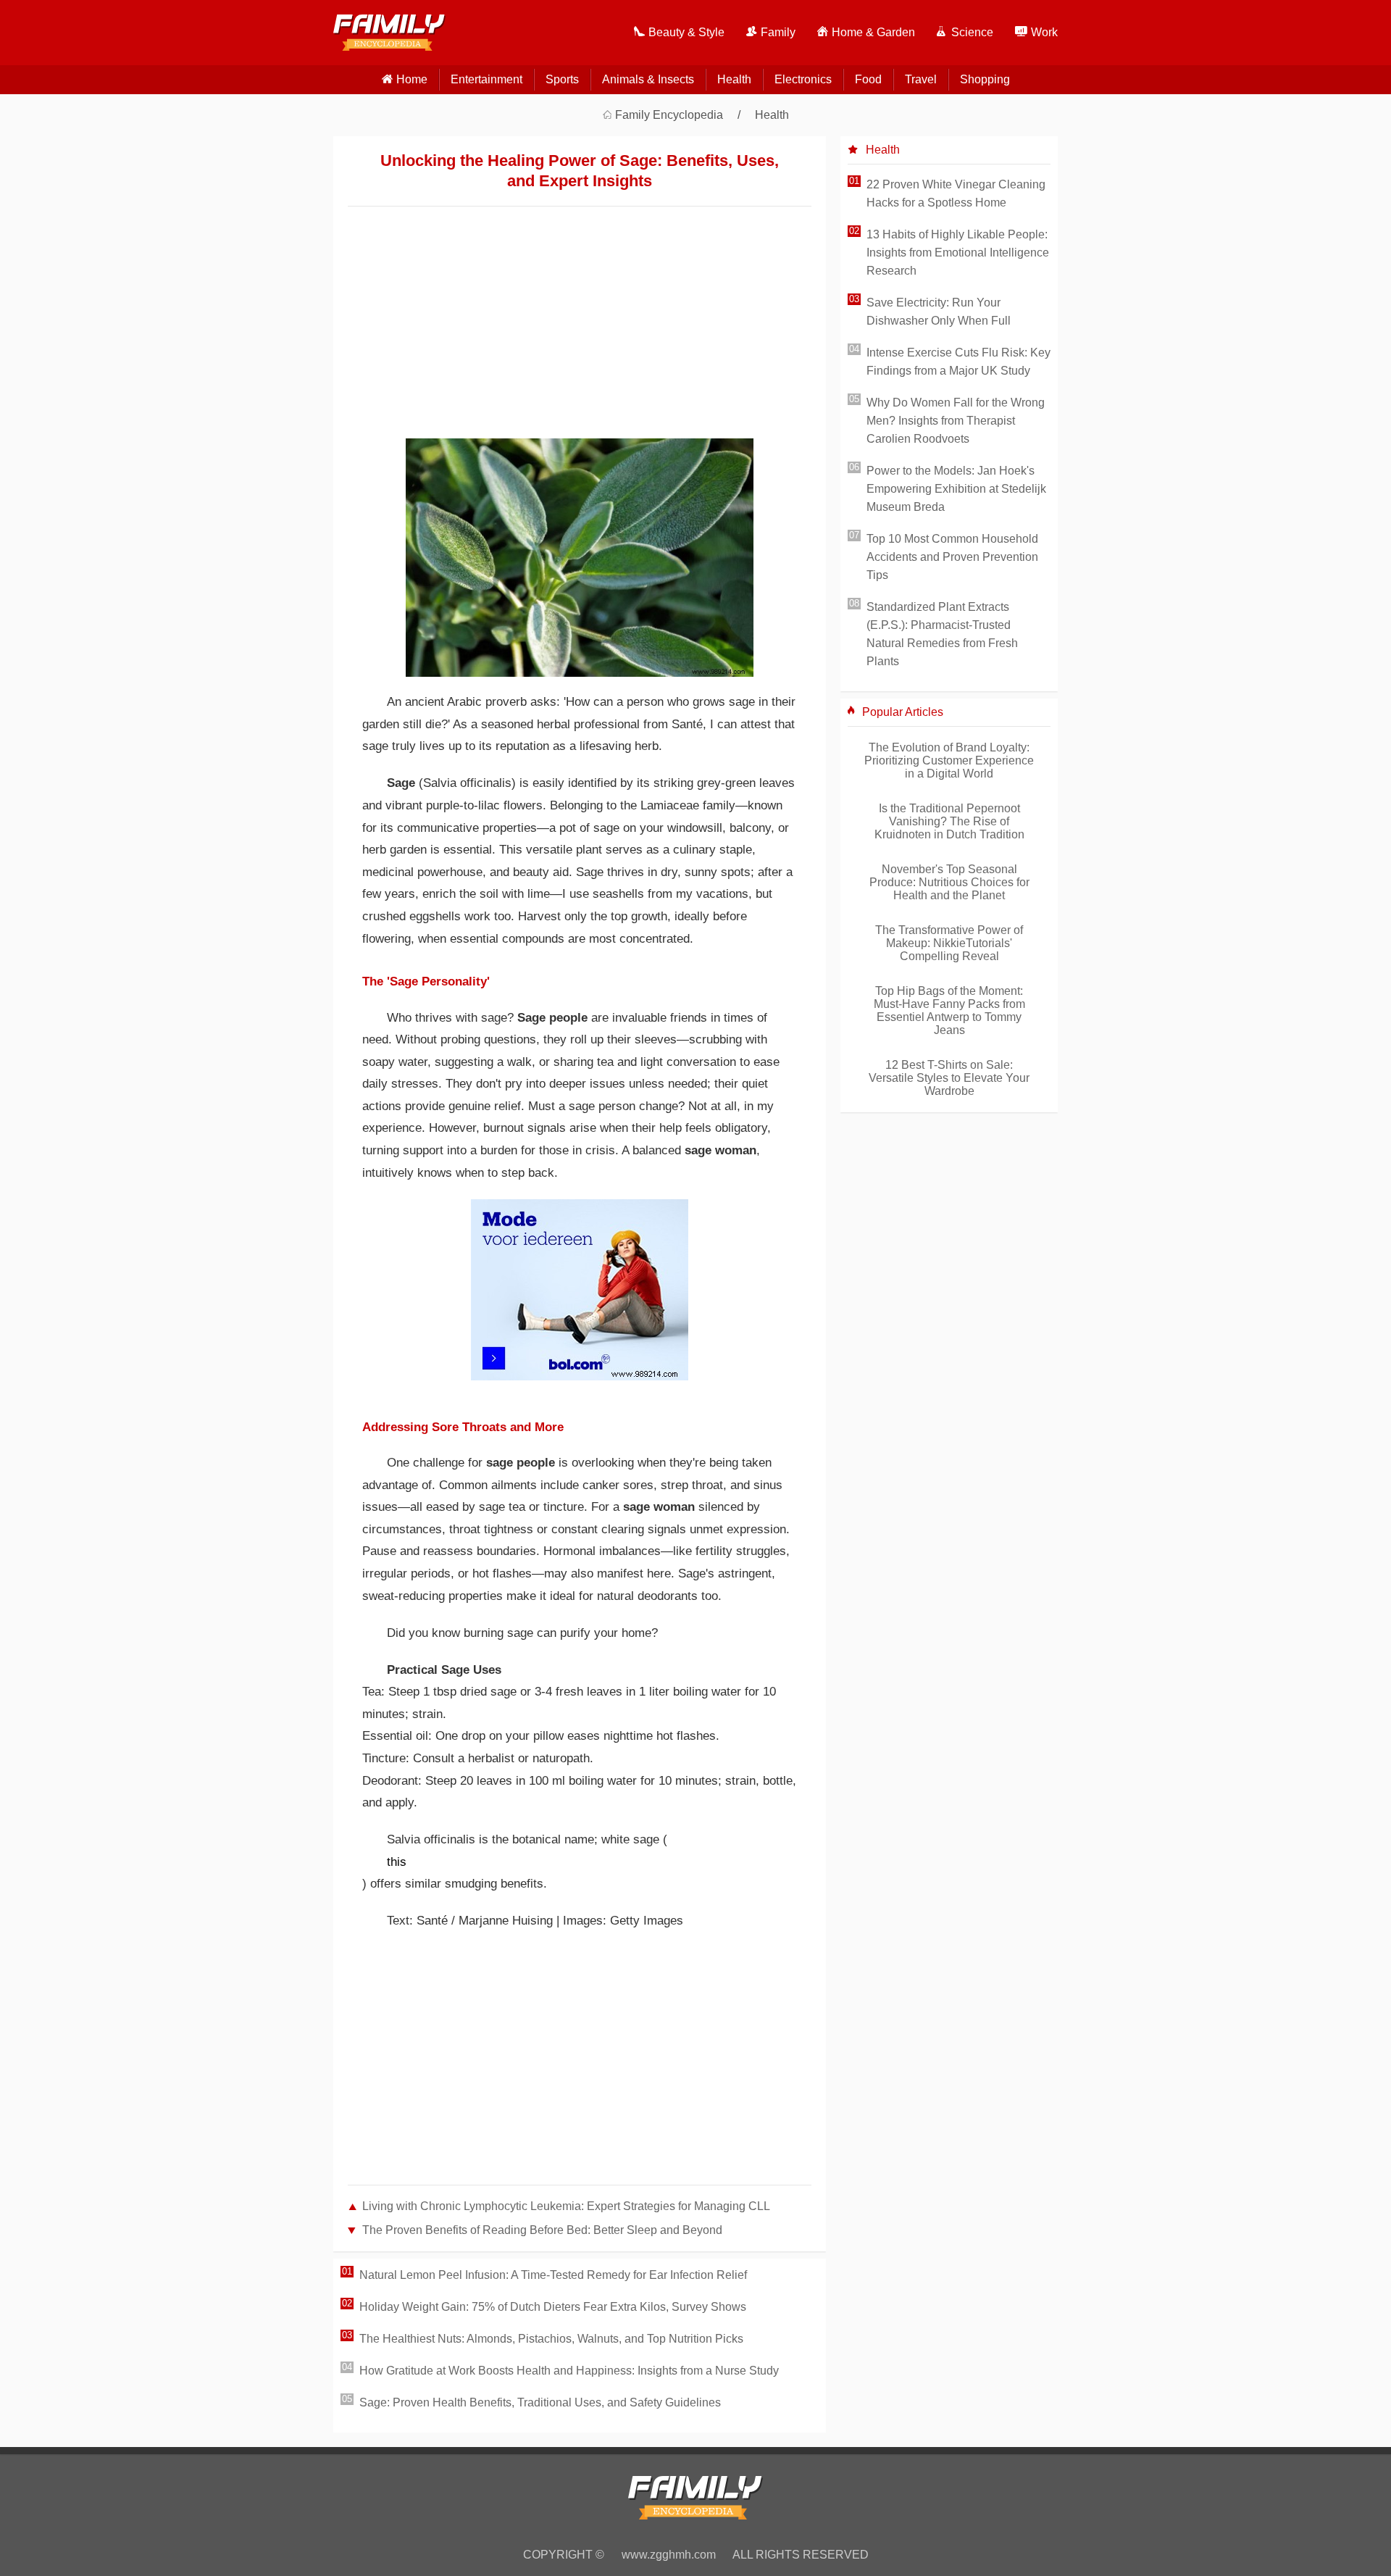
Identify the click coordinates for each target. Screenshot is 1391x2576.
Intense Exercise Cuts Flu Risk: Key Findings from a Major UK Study (958, 362)
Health (734, 79)
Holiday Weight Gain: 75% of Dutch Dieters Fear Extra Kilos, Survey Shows (553, 2307)
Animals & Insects (648, 79)
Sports (562, 79)
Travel (921, 79)
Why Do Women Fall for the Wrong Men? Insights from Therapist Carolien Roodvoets (956, 421)
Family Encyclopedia (669, 115)
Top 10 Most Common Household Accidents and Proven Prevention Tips (952, 557)
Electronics (803, 79)
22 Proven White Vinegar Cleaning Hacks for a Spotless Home (956, 193)
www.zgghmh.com (669, 2555)
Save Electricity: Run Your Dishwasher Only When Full (939, 312)
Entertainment (486, 79)
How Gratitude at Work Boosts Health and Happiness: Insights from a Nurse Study (569, 2371)
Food (868, 79)
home (412, 79)
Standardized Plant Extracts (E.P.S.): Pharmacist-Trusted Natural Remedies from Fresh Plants (942, 634)
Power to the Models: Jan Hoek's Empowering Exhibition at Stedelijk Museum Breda (956, 489)
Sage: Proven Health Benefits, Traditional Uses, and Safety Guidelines (540, 2402)
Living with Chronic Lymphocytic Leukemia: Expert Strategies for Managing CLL (566, 2206)
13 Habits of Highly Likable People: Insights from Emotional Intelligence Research (958, 253)
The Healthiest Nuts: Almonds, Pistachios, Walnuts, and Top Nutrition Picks (551, 2339)
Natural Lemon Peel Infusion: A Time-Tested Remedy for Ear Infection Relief (553, 2275)
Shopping (985, 79)
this (397, 1862)
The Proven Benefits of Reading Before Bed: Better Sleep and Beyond (542, 2230)
